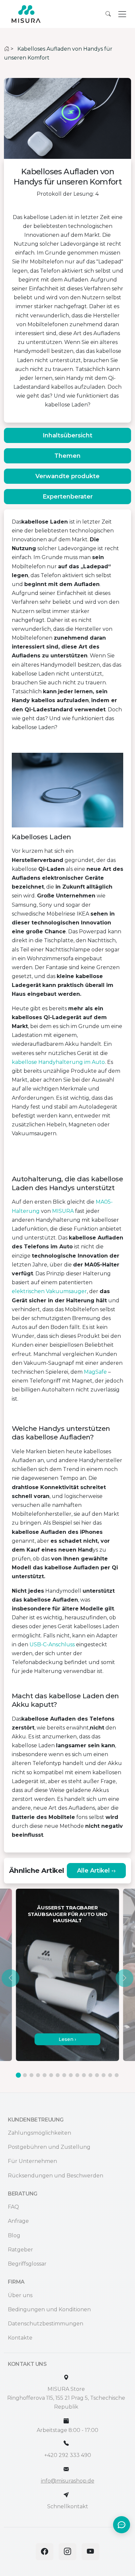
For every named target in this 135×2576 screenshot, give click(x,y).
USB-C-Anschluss (52, 1644)
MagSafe (95, 1372)
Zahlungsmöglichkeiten (39, 2133)
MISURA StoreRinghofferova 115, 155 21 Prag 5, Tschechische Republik (66, 2398)
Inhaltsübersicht (67, 435)
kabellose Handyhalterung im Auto (58, 1062)
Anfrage (18, 2221)
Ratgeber (20, 2250)
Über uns (20, 2295)
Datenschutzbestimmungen (46, 2324)
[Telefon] (66, 2443)
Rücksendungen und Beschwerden (56, 2176)
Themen (67, 456)
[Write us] (66, 2495)
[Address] (66, 2378)
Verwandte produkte (67, 476)
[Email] (66, 2469)
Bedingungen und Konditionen (49, 2309)
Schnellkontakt (68, 2506)
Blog (14, 2235)
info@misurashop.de (68, 2481)
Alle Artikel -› (96, 1871)
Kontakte (20, 2338)
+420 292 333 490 (68, 2455)
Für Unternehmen (32, 2161)
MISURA (63, 1211)
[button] (10, 1978)
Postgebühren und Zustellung (49, 2147)
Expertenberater (68, 497)
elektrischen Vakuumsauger (49, 1291)
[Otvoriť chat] (122, 2525)
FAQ (13, 2207)
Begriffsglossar (27, 2264)
